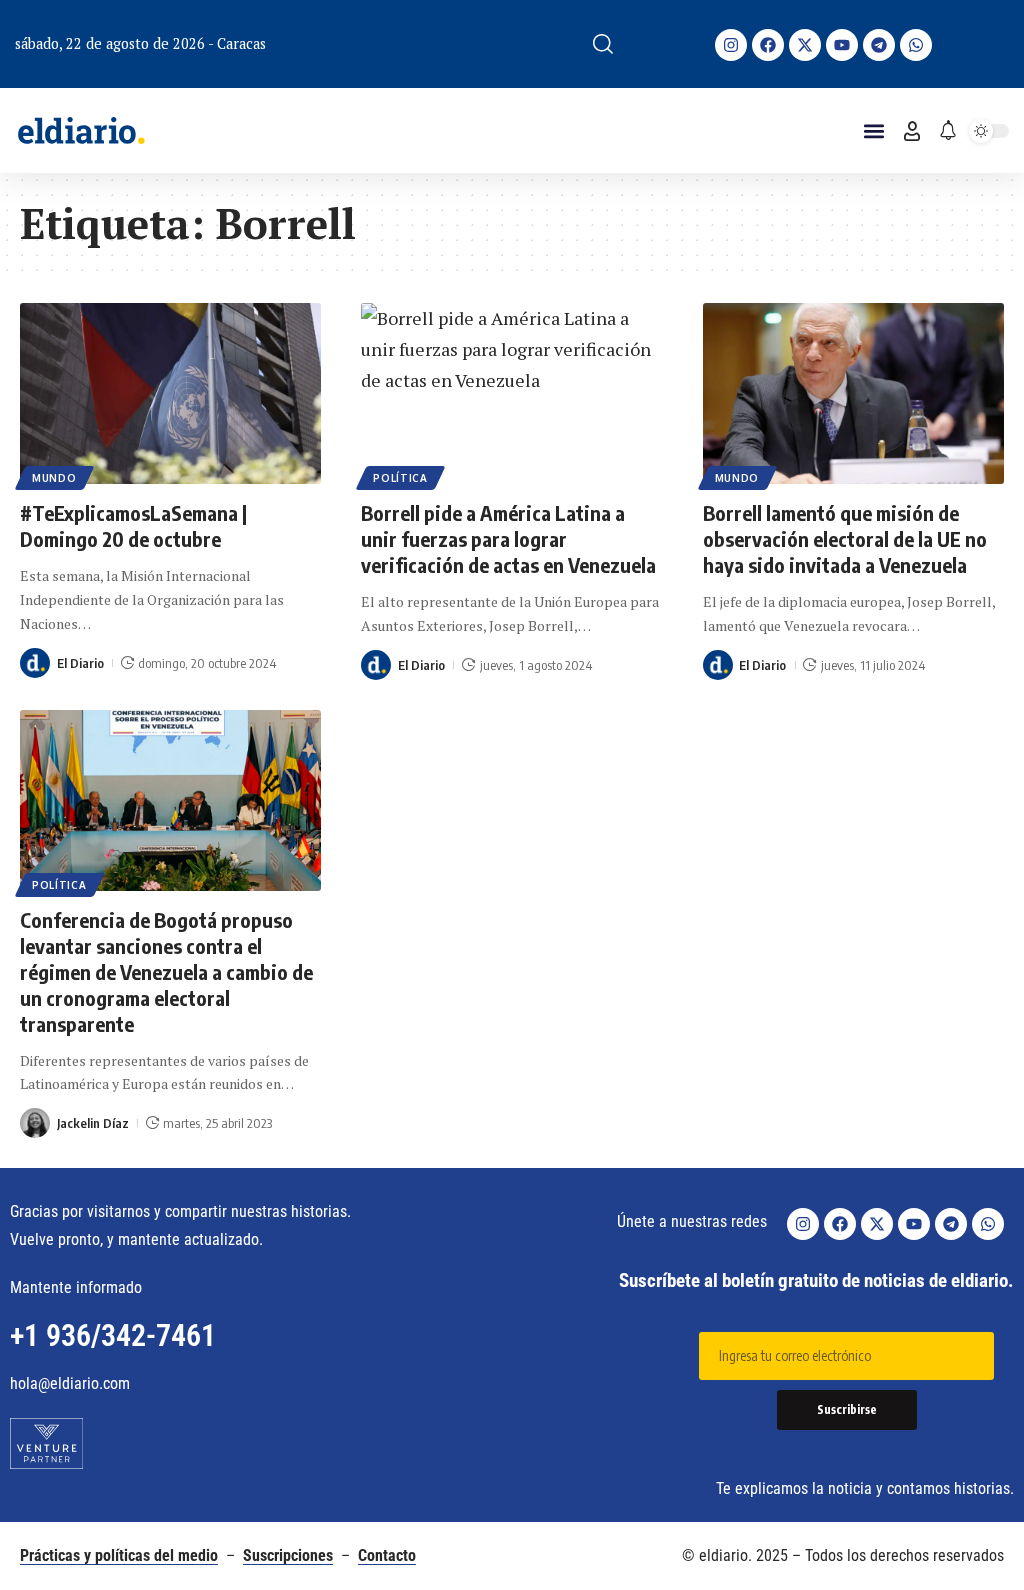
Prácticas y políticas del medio (119, 1555)
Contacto (387, 1555)
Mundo (54, 478)
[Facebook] (768, 45)
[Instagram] (731, 45)
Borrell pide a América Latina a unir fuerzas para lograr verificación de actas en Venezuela (508, 538)
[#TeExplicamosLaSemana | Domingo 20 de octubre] (170, 393)
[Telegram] (879, 45)
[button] (603, 44)
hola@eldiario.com (70, 1383)
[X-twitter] (805, 45)
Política (400, 478)
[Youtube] (842, 45)
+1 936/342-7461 (113, 1335)
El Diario (80, 663)
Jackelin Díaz (93, 1123)
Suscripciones (288, 1555)
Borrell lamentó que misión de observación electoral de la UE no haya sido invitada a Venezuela (845, 538)
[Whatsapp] (916, 45)
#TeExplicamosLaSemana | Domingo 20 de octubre (133, 525)
